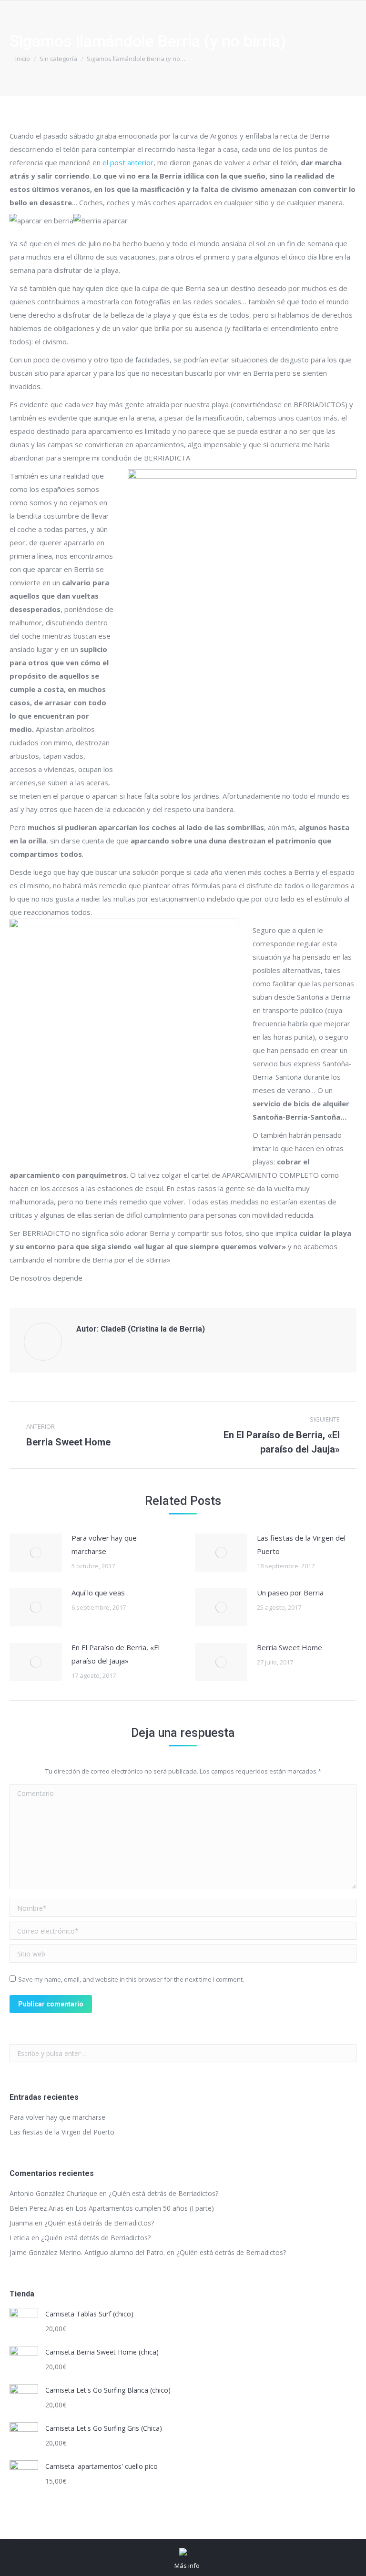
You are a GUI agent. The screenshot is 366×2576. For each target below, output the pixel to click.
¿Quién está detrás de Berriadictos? (163, 2193)
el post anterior (128, 162)
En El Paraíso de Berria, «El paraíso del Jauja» (116, 1654)
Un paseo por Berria (290, 1593)
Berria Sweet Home (290, 1647)
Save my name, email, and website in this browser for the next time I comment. (131, 1979)
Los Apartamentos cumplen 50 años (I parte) (145, 2208)
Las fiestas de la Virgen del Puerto (301, 1544)
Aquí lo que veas (98, 1593)
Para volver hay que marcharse (104, 1544)
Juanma (21, 2223)
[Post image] (36, 1553)
